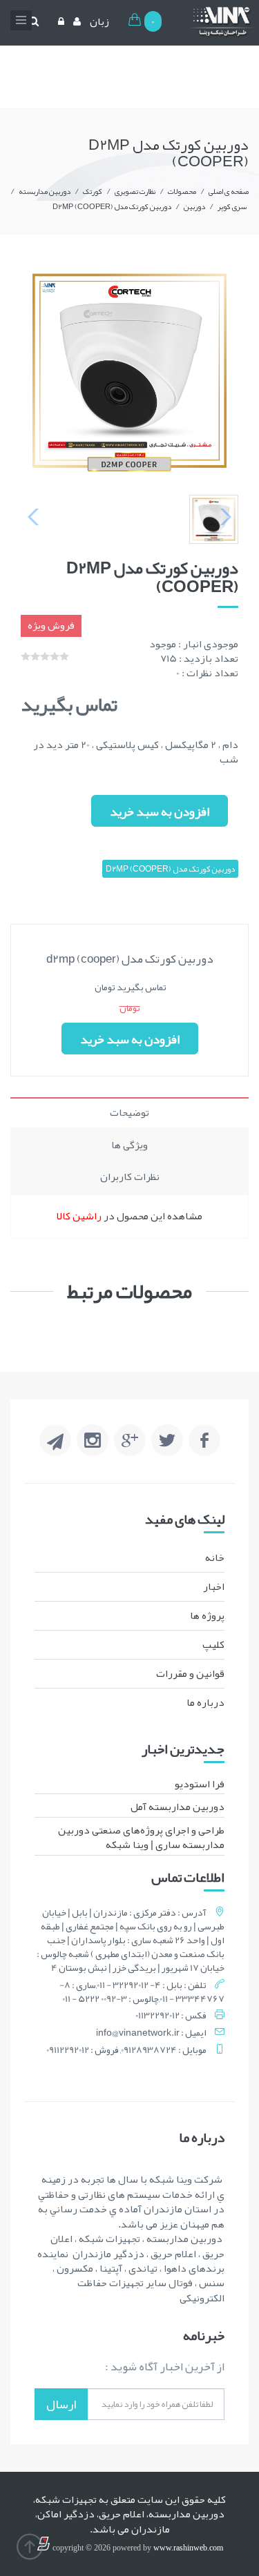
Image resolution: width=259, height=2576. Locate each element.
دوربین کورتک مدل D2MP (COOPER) (112, 206)
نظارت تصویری (135, 191)
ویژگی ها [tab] (129, 1145)
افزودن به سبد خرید (160, 812)
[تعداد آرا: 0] (26, 656)
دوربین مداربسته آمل (178, 1807)
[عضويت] (75, 21)
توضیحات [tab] (129, 1112)
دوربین (194, 206)
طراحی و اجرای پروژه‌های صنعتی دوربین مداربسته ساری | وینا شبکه (141, 1837)
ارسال (61, 2404)
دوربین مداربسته (45, 191)
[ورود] (59, 21)
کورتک (93, 191)
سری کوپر (232, 206)
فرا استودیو (200, 1784)
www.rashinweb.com (188, 2548)
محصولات (182, 191)
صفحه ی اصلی (229, 191)
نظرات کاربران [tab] (130, 1177)
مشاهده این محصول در (129, 1216)
